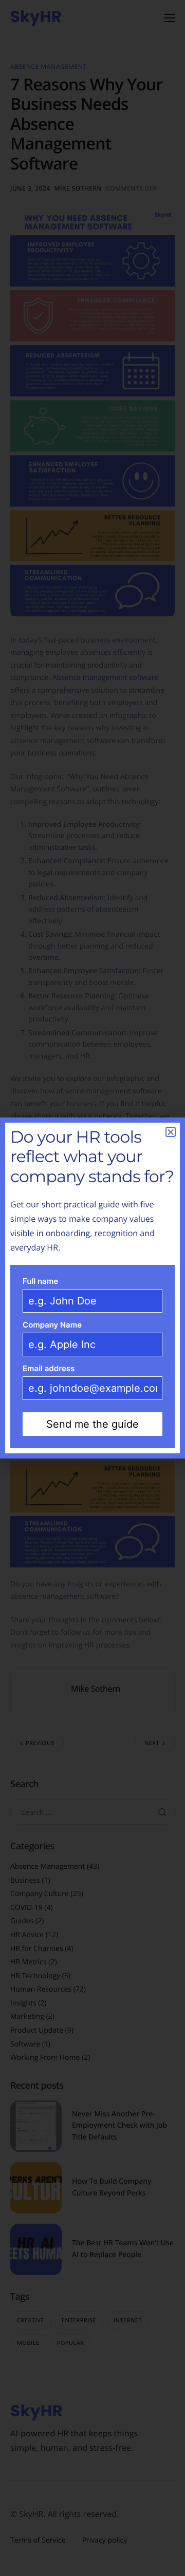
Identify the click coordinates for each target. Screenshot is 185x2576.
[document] (92, 1288)
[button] (171, 1132)
